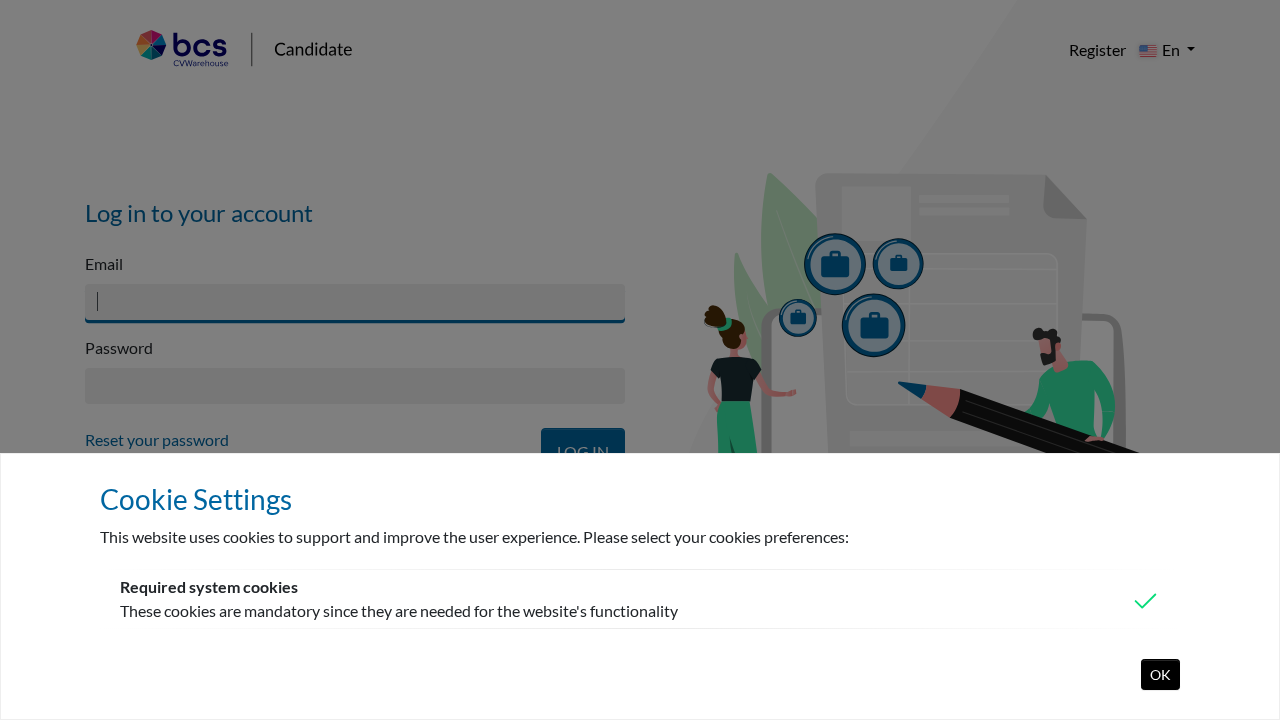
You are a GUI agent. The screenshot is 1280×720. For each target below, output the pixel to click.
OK (1160, 674)
